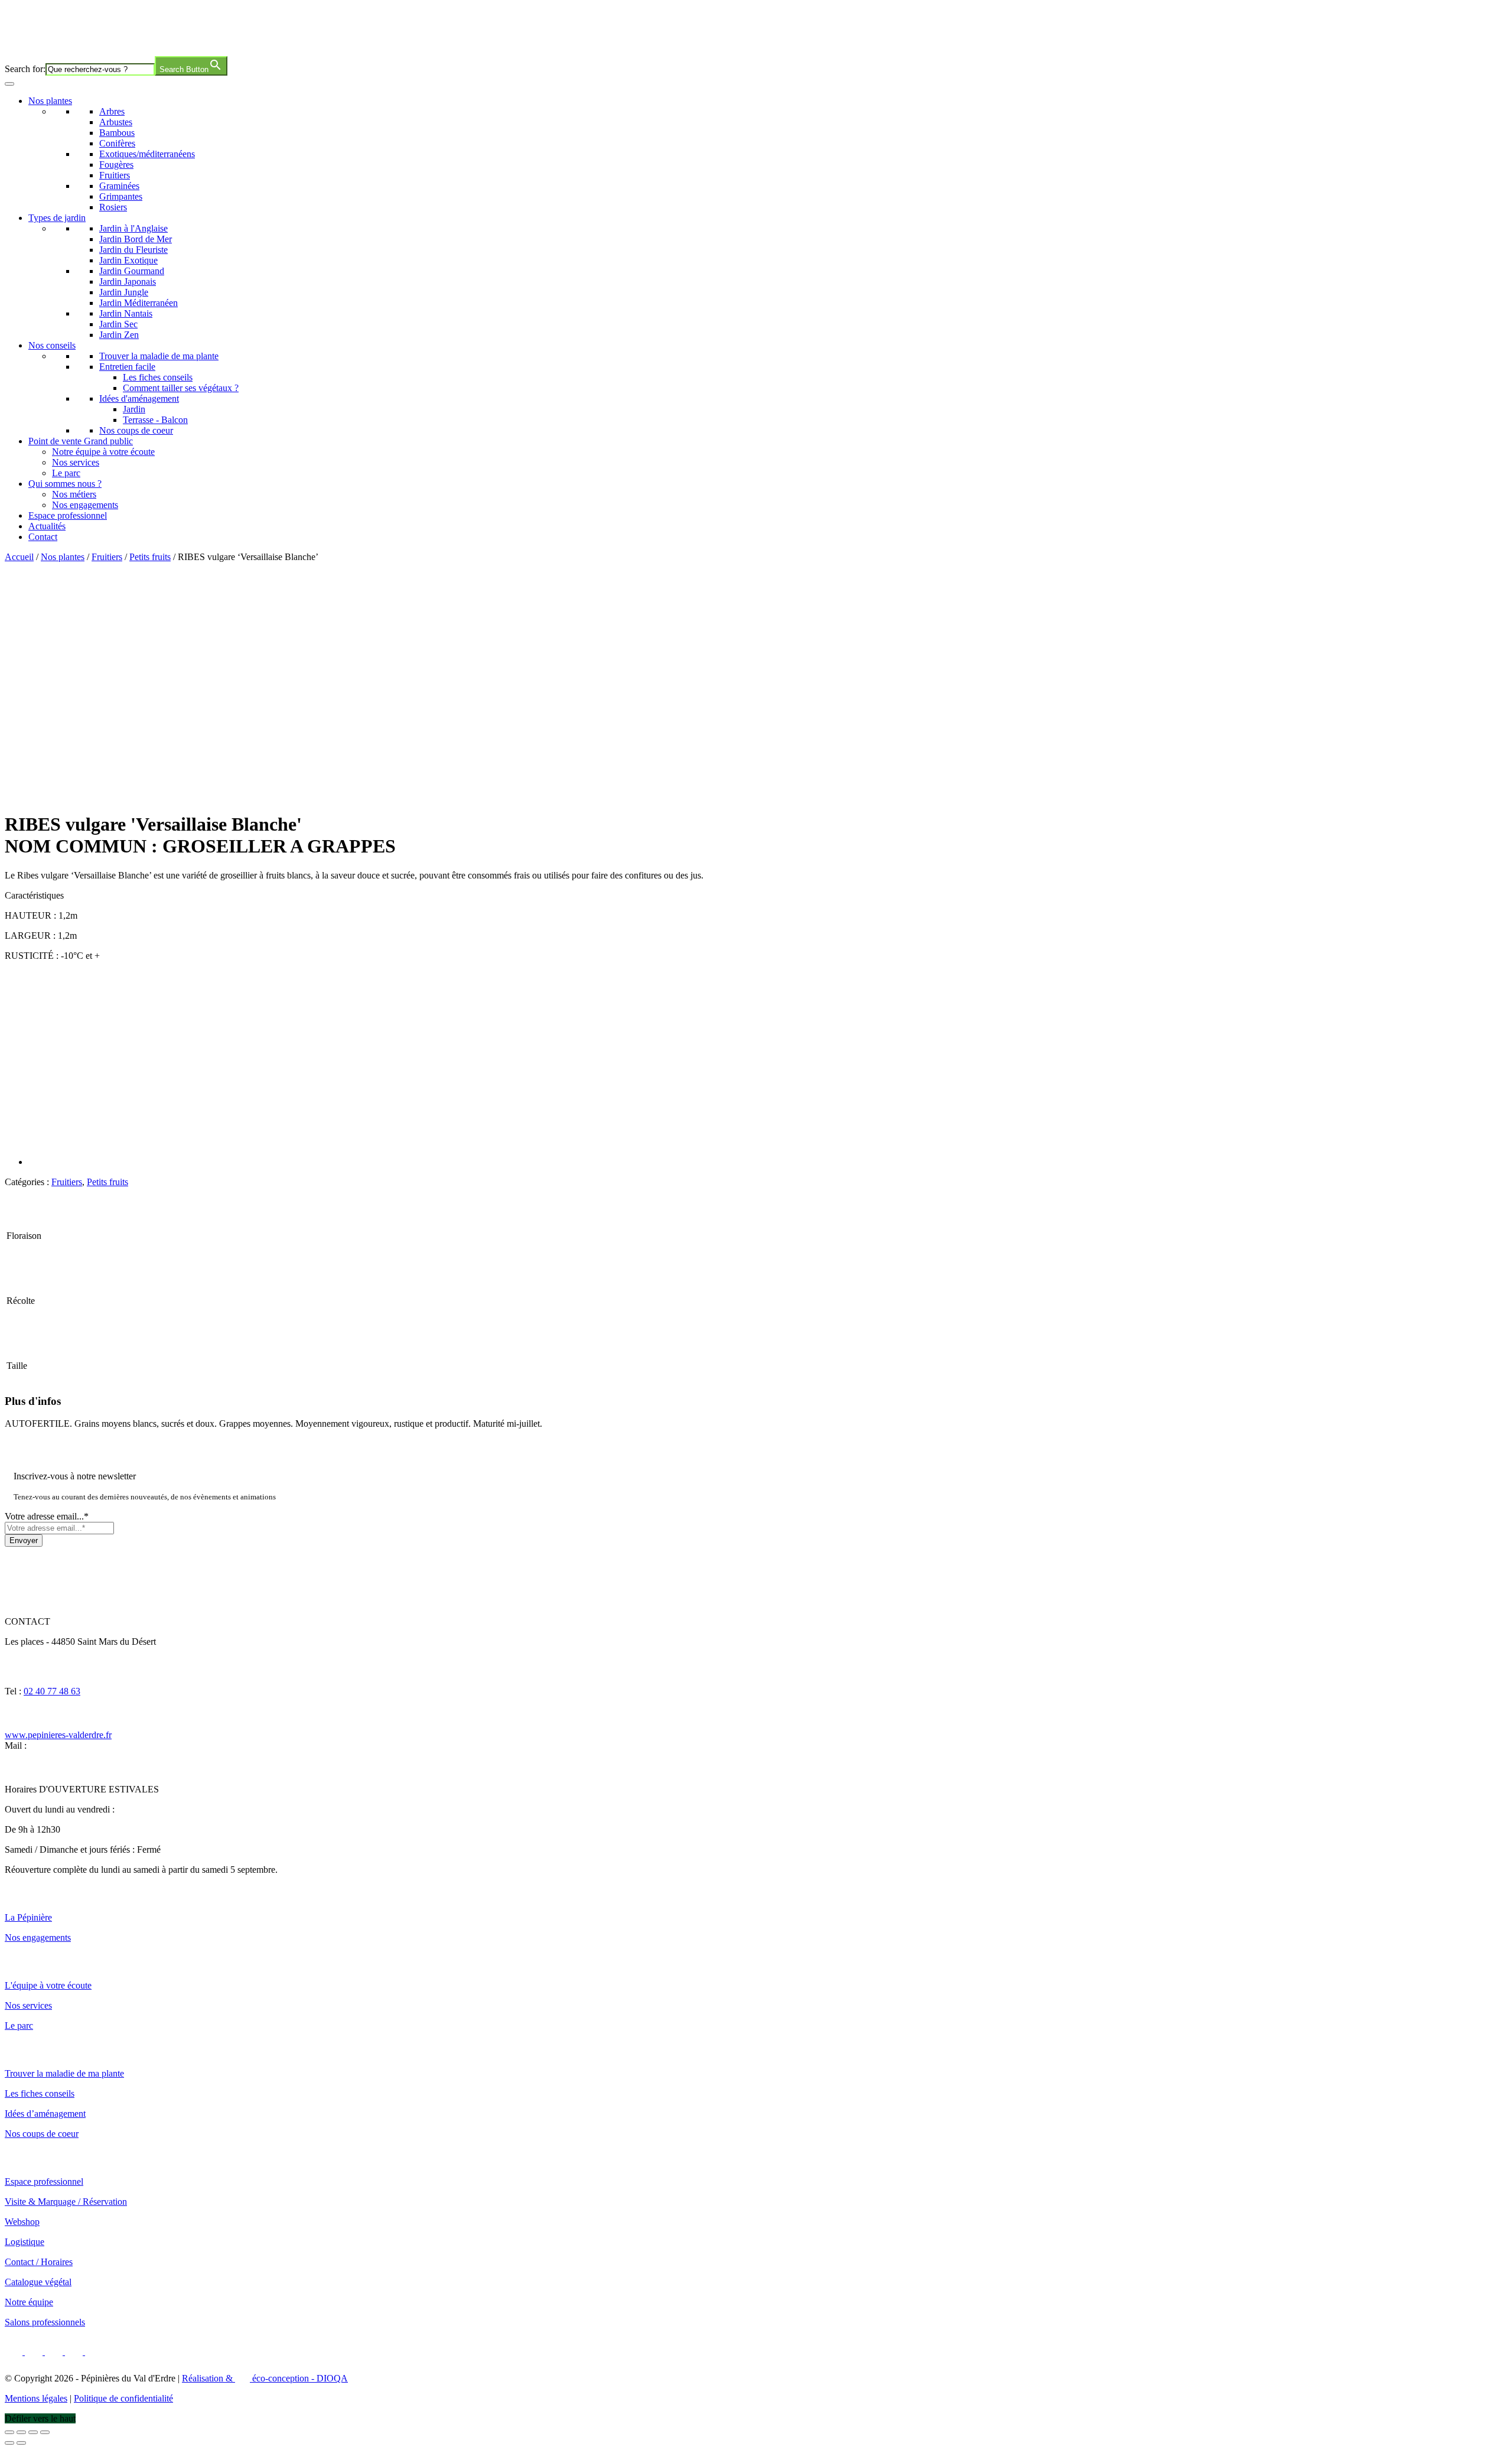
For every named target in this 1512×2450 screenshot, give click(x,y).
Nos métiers (74, 494)
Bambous (117, 133)
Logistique (25, 2242)
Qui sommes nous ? (65, 484)
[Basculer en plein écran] (21, 2432)
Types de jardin (57, 218)
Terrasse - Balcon (155, 420)
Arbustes (116, 122)
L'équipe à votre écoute (48, 1985)
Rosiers (113, 207)
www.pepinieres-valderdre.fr (58, 1735)
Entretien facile (127, 367)
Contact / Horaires (39, 2262)
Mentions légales (36, 2398)
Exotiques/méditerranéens (147, 154)
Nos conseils (52, 345)
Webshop (22, 2222)
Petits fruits (150, 557)
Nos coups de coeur (136, 430)
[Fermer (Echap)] (45, 2432)
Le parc (66, 473)
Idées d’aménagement (45, 2114)
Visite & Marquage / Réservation (66, 2202)
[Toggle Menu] (9, 84)
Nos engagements (85, 505)
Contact (43, 537)
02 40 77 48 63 (52, 1691)
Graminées (119, 186)
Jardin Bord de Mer (136, 239)
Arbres (112, 111)
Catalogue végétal (38, 2282)
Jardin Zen (119, 335)
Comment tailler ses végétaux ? (181, 388)
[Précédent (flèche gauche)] (9, 2443)
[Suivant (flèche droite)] (21, 2443)
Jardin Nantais (126, 313)
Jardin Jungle (124, 292)
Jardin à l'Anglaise (133, 228)
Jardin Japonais (128, 282)
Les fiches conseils (158, 377)
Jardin (134, 409)
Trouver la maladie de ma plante (159, 356)
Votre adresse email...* (47, 1516)
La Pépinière (28, 1917)
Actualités (47, 526)
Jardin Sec (118, 324)
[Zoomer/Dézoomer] (9, 2432)
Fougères (116, 165)
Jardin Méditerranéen (139, 303)
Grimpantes (121, 196)
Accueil (19, 557)
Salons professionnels (45, 2322)
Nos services (76, 462)
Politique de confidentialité (123, 2398)
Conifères (117, 143)
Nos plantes (50, 101)
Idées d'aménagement (139, 398)
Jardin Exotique (128, 260)
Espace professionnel (68, 515)
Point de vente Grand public (81, 441)
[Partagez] (33, 2432)
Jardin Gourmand (132, 271)
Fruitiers (115, 175)
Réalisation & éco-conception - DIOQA (265, 2378)
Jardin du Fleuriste (133, 250)
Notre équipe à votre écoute (103, 452)
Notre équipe (29, 2302)
